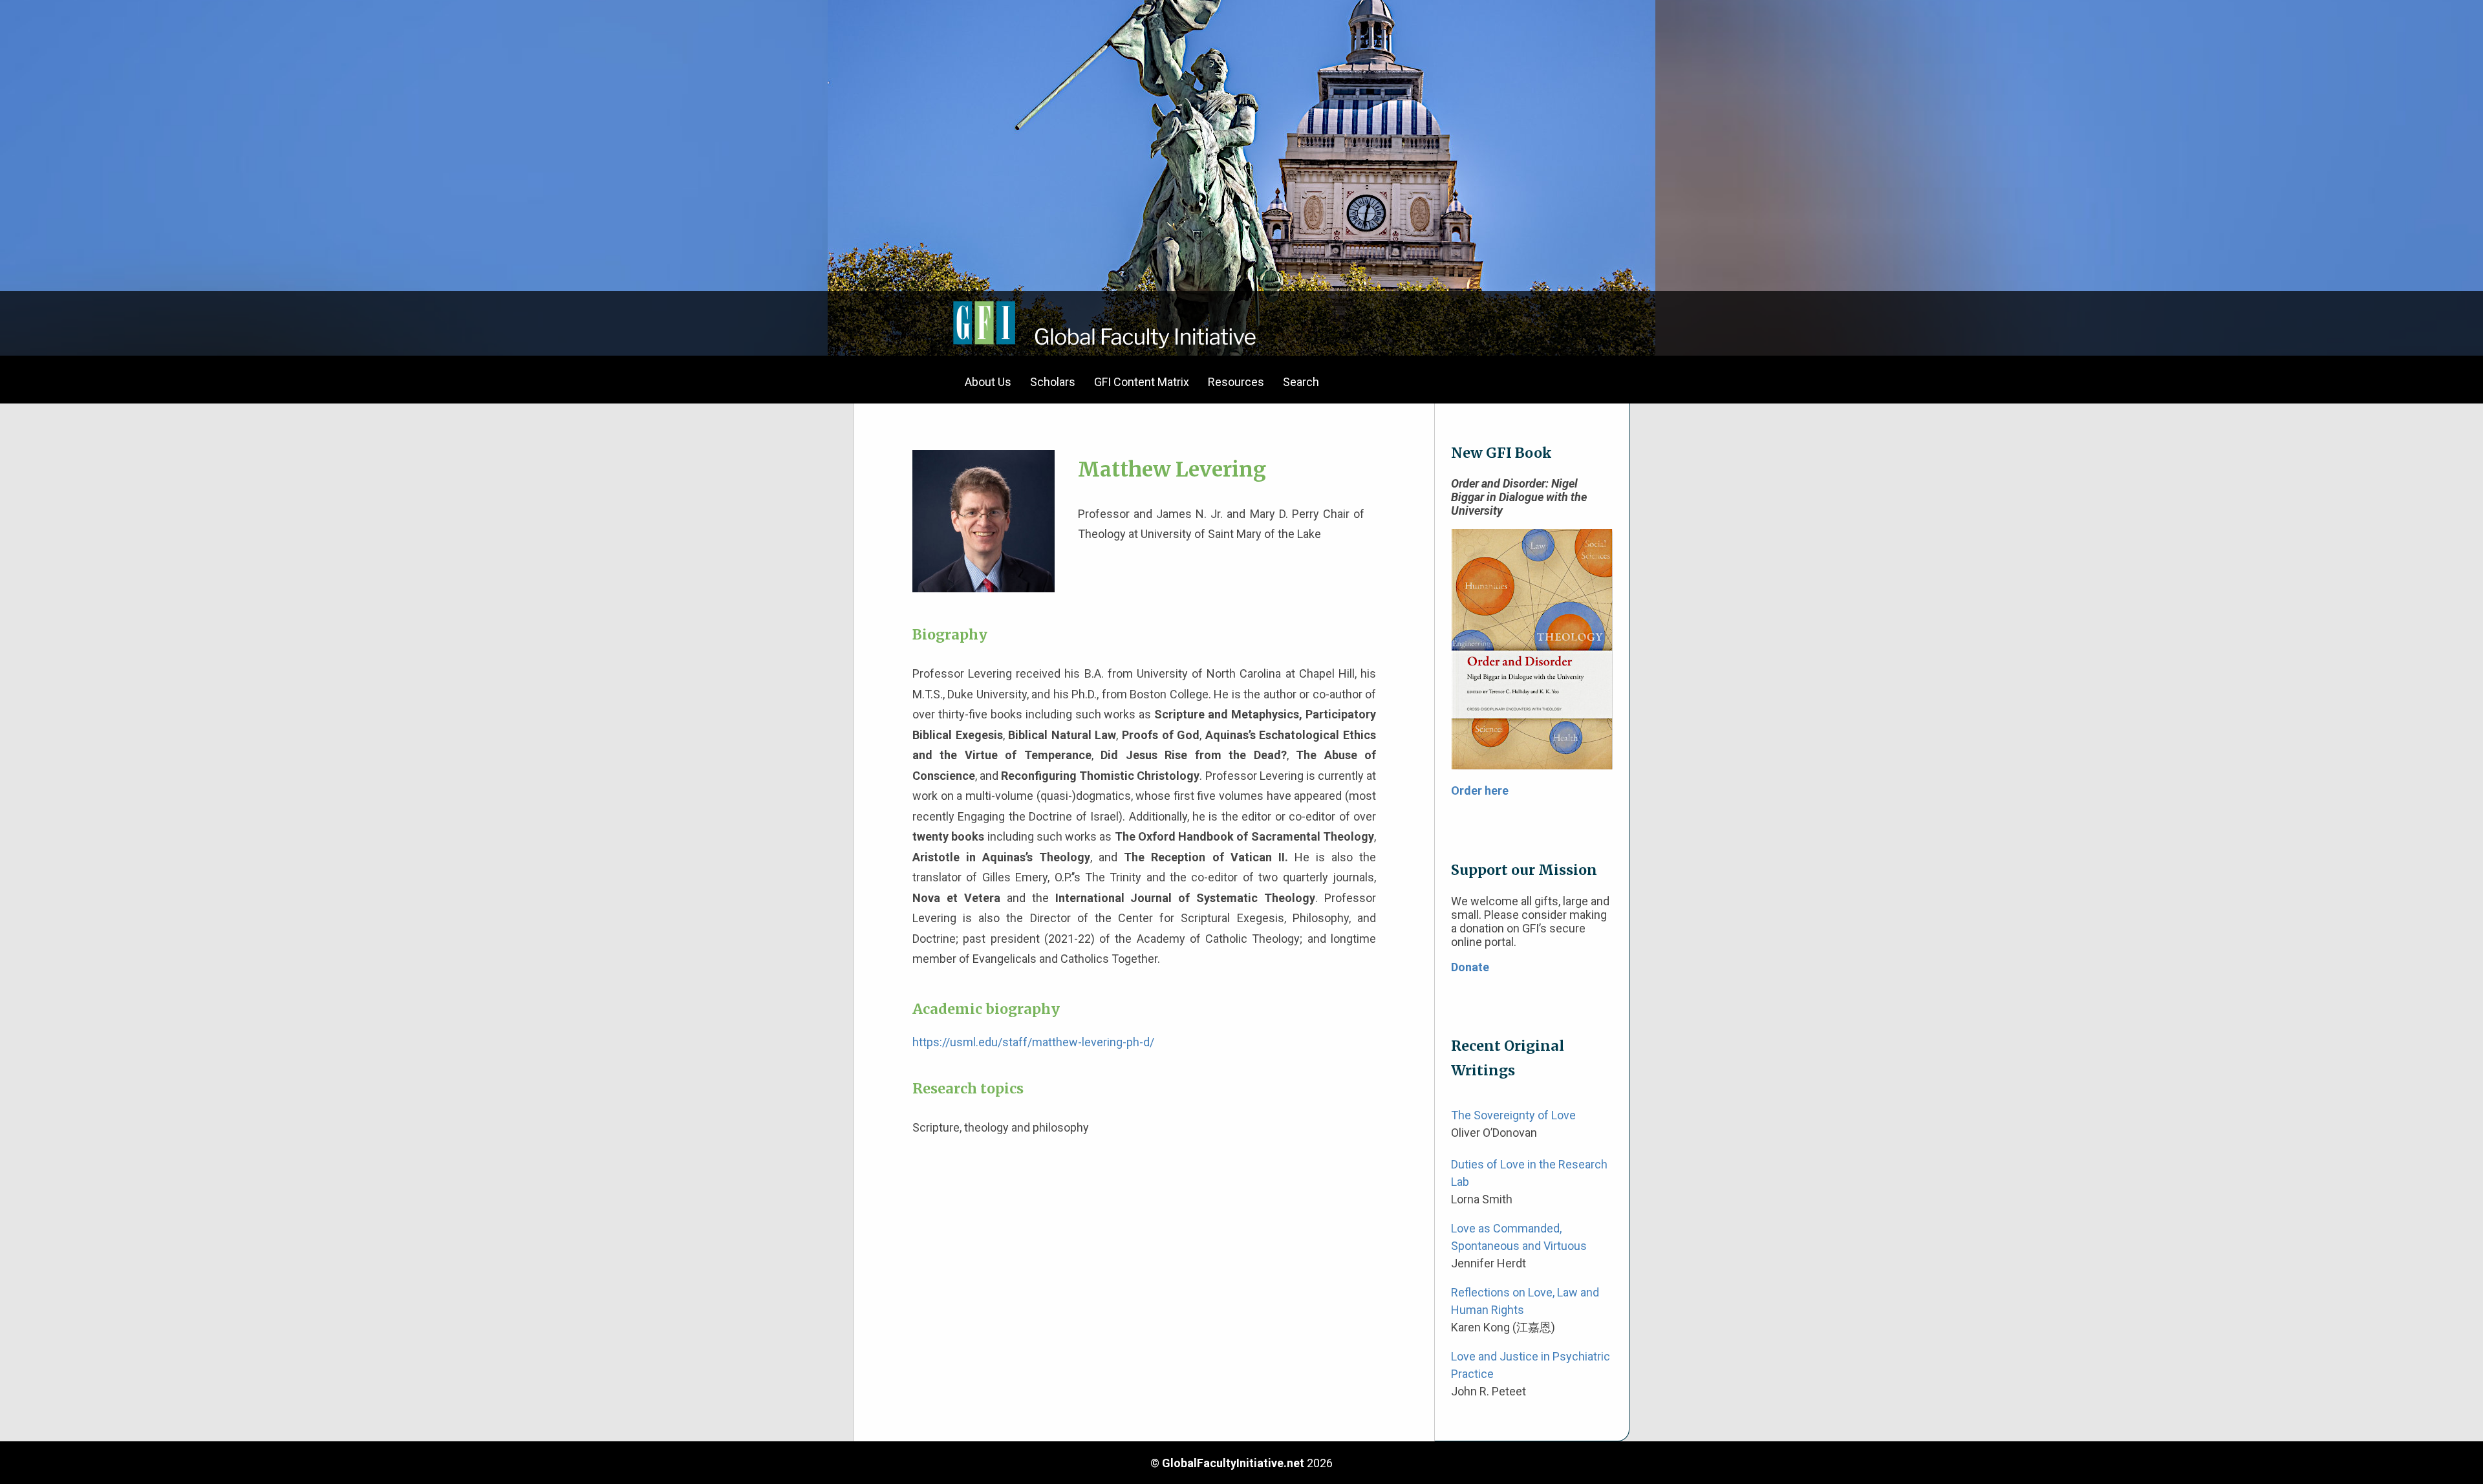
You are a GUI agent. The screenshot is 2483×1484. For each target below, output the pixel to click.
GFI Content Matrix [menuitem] (1142, 382)
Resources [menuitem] (1236, 382)
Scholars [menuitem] (1053, 382)
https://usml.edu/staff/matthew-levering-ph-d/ (1033, 1042)
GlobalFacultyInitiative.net (1233, 1463)
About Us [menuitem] (988, 382)
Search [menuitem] (1301, 382)
